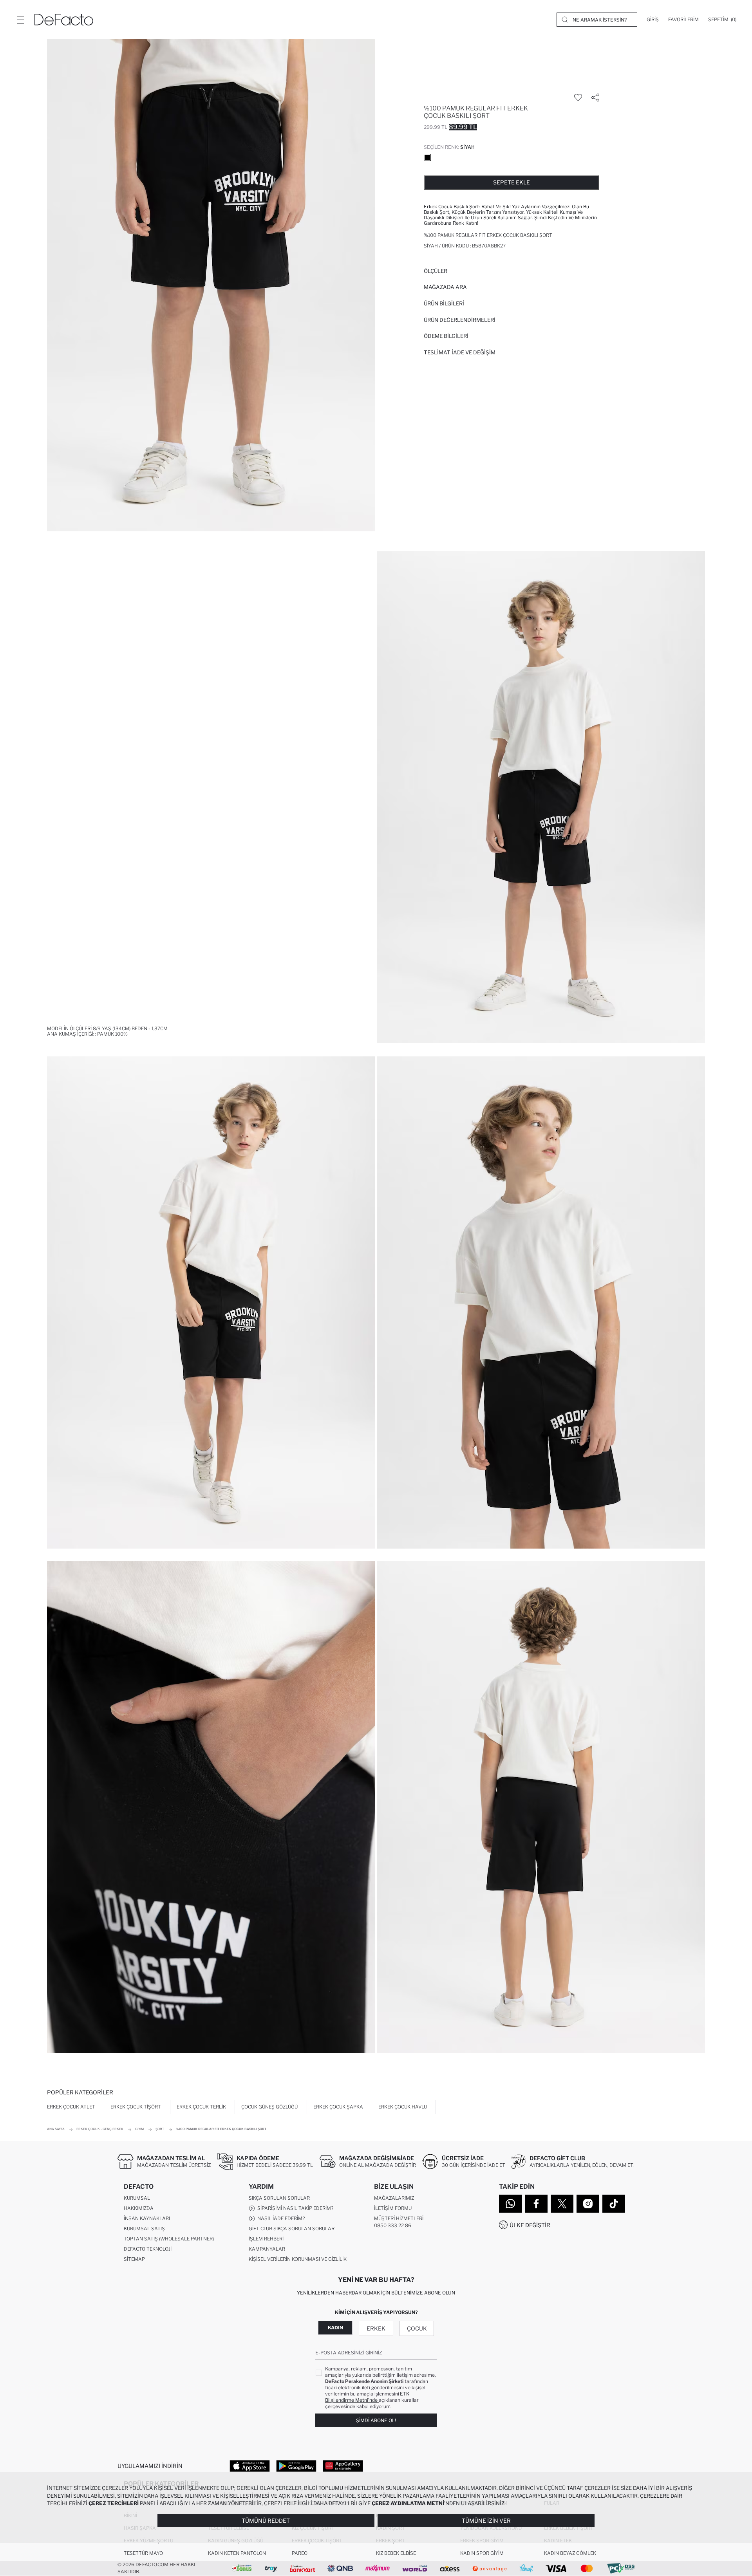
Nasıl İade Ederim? (280, 2218)
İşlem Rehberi (266, 2239)
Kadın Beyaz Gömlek (570, 2553)
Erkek (376, 2328)
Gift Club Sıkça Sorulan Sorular (292, 2229)
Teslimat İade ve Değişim (460, 352)
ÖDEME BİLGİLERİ (446, 336)
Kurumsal (137, 2198)
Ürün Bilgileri (444, 303)
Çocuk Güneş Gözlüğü (269, 2107)
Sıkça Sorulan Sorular (279, 2198)
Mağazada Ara (445, 287)
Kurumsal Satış (144, 2229)
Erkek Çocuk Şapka (338, 2107)
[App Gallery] (343, 2466)
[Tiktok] (614, 2204)
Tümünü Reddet (266, 2521)
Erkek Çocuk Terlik (201, 2107)
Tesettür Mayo (143, 2553)
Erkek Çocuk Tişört (136, 2107)
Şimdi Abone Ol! (376, 2420)
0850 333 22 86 (393, 2225)
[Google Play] (296, 2466)
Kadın (335, 2328)
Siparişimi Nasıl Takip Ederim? (294, 2208)
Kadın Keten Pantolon (237, 2553)
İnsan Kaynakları (147, 2218)
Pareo (300, 2553)
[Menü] (20, 20)
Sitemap (134, 2259)
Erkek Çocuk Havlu (403, 2107)
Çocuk (417, 2328)
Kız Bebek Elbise (396, 2553)
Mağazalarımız (394, 2198)
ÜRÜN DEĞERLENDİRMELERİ (460, 320)
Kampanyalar (267, 2249)
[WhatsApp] (510, 2204)
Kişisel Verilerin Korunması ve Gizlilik (298, 2259)
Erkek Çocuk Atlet (71, 2107)
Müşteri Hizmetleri (399, 2218)
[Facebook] (536, 2204)
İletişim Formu (393, 2208)
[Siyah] (427, 157)
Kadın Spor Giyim (482, 2553)
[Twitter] (562, 2204)
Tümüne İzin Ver (486, 2521)
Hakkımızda (139, 2208)
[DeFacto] (64, 20)
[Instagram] (588, 2204)
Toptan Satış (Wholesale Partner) (169, 2239)
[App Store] (250, 2466)
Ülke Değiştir (530, 2225)
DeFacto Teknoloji (148, 2249)
